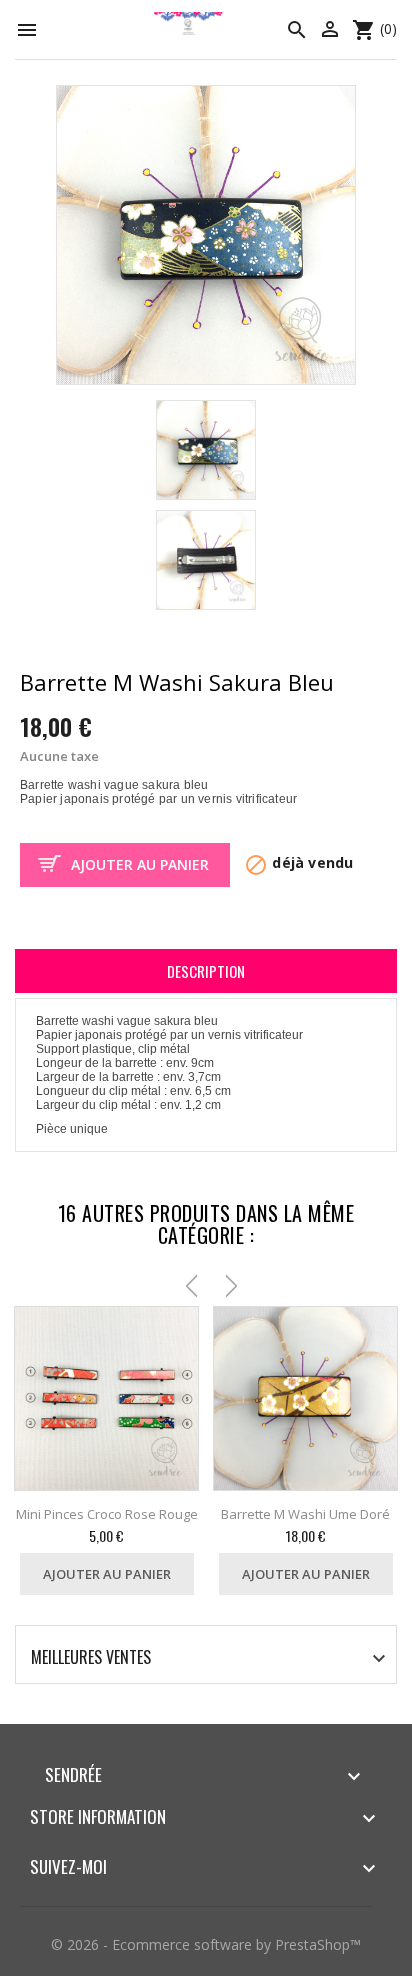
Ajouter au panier (140, 864)
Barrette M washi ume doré (305, 1514)
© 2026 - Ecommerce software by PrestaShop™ (206, 1944)
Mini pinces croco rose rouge (107, 1514)
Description (206, 971)
